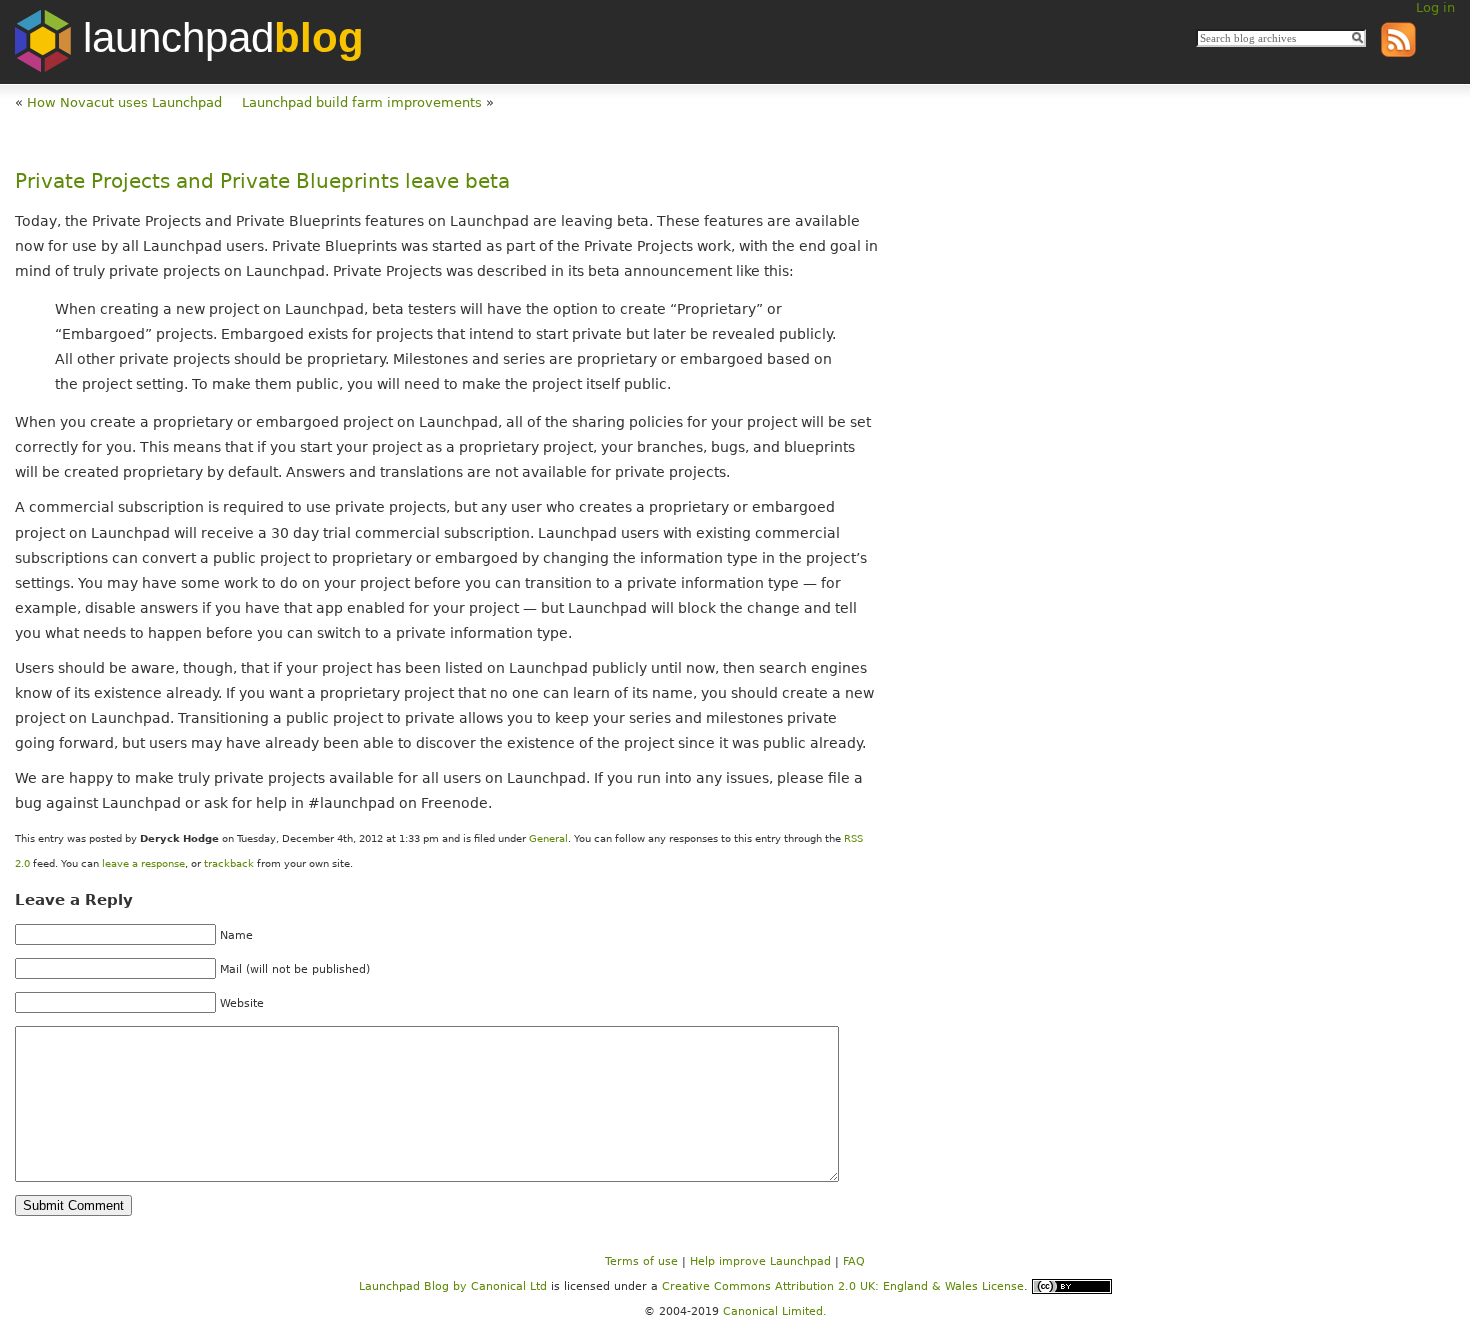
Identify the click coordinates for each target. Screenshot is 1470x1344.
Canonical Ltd (509, 1286)
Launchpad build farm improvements (362, 102)
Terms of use (641, 1261)
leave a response (143, 863)
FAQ (854, 1261)
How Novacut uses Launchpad (124, 102)
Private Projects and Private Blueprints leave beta (262, 181)
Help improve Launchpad (760, 1261)
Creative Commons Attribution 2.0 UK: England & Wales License (843, 1286)
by (415, 1286)
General (548, 838)
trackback (229, 863)
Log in (1435, 7)
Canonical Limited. (775, 1311)
